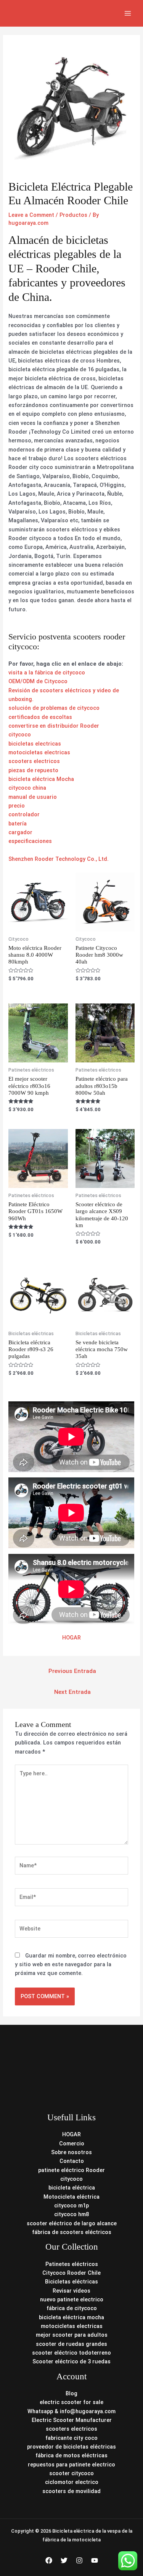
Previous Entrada (72, 1671)
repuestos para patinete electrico (71, 2465)
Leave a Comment (31, 215)
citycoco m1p (71, 2206)
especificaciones (30, 841)
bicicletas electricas (35, 744)
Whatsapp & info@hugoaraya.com (71, 2411)
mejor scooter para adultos (72, 2335)
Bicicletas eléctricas (71, 2282)
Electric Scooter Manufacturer (72, 2420)
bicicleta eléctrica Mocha (41, 779)
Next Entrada (72, 1692)
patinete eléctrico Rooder (71, 2170)
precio (17, 806)
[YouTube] (95, 2560)
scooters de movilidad (71, 2491)
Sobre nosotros (71, 2152)
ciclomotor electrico (72, 2482)
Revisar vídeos (71, 2291)
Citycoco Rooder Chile (71, 2273)
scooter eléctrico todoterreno (71, 2353)
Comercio (72, 2143)
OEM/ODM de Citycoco (38, 681)
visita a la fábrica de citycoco (47, 673)
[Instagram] (79, 2560)
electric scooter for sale (71, 2402)
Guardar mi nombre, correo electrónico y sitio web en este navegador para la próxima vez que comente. (71, 1965)
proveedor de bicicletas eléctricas (71, 2447)
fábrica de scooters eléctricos (72, 2232)
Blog (71, 2393)
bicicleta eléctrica (72, 2188)
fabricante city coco (71, 2438)
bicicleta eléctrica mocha (71, 2317)
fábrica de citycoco (72, 2308)
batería (18, 824)
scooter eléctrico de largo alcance (72, 2223)
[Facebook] (49, 2560)
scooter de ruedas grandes (71, 2344)
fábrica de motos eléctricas (71, 2455)
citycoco (20, 735)
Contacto (72, 2161)
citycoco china (27, 788)
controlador (24, 814)
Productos (73, 215)
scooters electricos (34, 761)
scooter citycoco (71, 2473)
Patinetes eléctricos (72, 2264)
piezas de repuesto (33, 770)
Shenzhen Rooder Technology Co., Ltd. (59, 859)
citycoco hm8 (71, 2214)
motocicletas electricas (39, 752)
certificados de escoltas (40, 717)
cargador (20, 832)
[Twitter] (64, 2560)
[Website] (71, 1930)
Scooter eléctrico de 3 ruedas (71, 2361)
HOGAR (71, 1638)
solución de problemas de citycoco (54, 708)
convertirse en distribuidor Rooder (54, 726)
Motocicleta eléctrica (71, 2197)
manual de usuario (33, 797)
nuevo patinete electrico (72, 2299)
